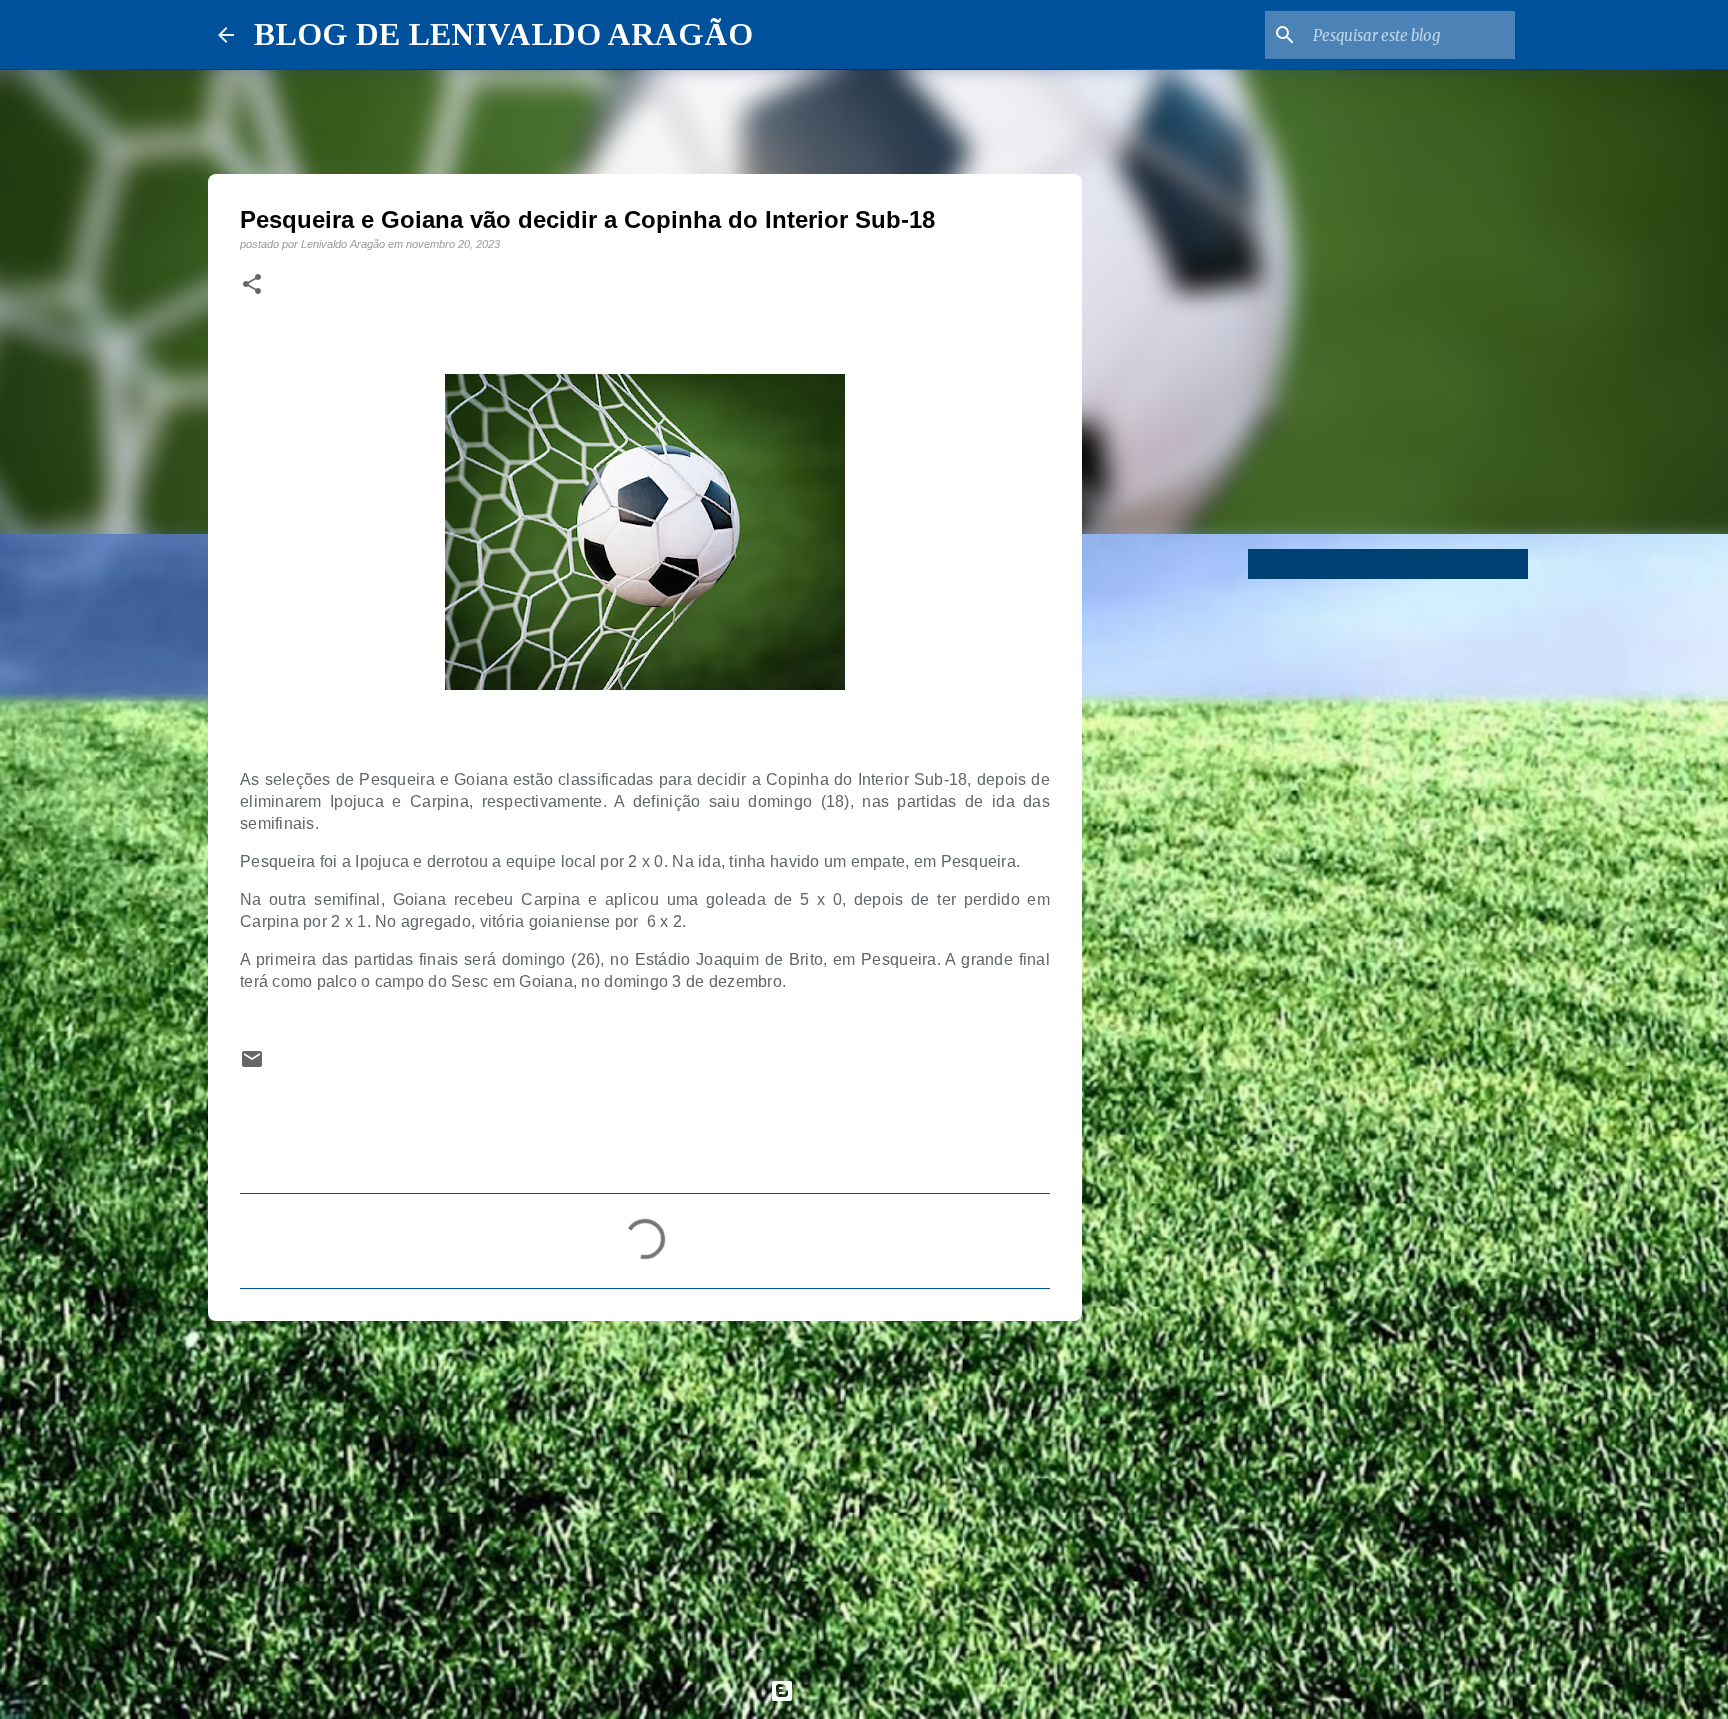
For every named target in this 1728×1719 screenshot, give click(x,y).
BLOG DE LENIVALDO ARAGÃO (503, 34)
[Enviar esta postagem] (252, 1065)
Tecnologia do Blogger (876, 1690)
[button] (252, 285)
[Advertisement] (645, 1491)
